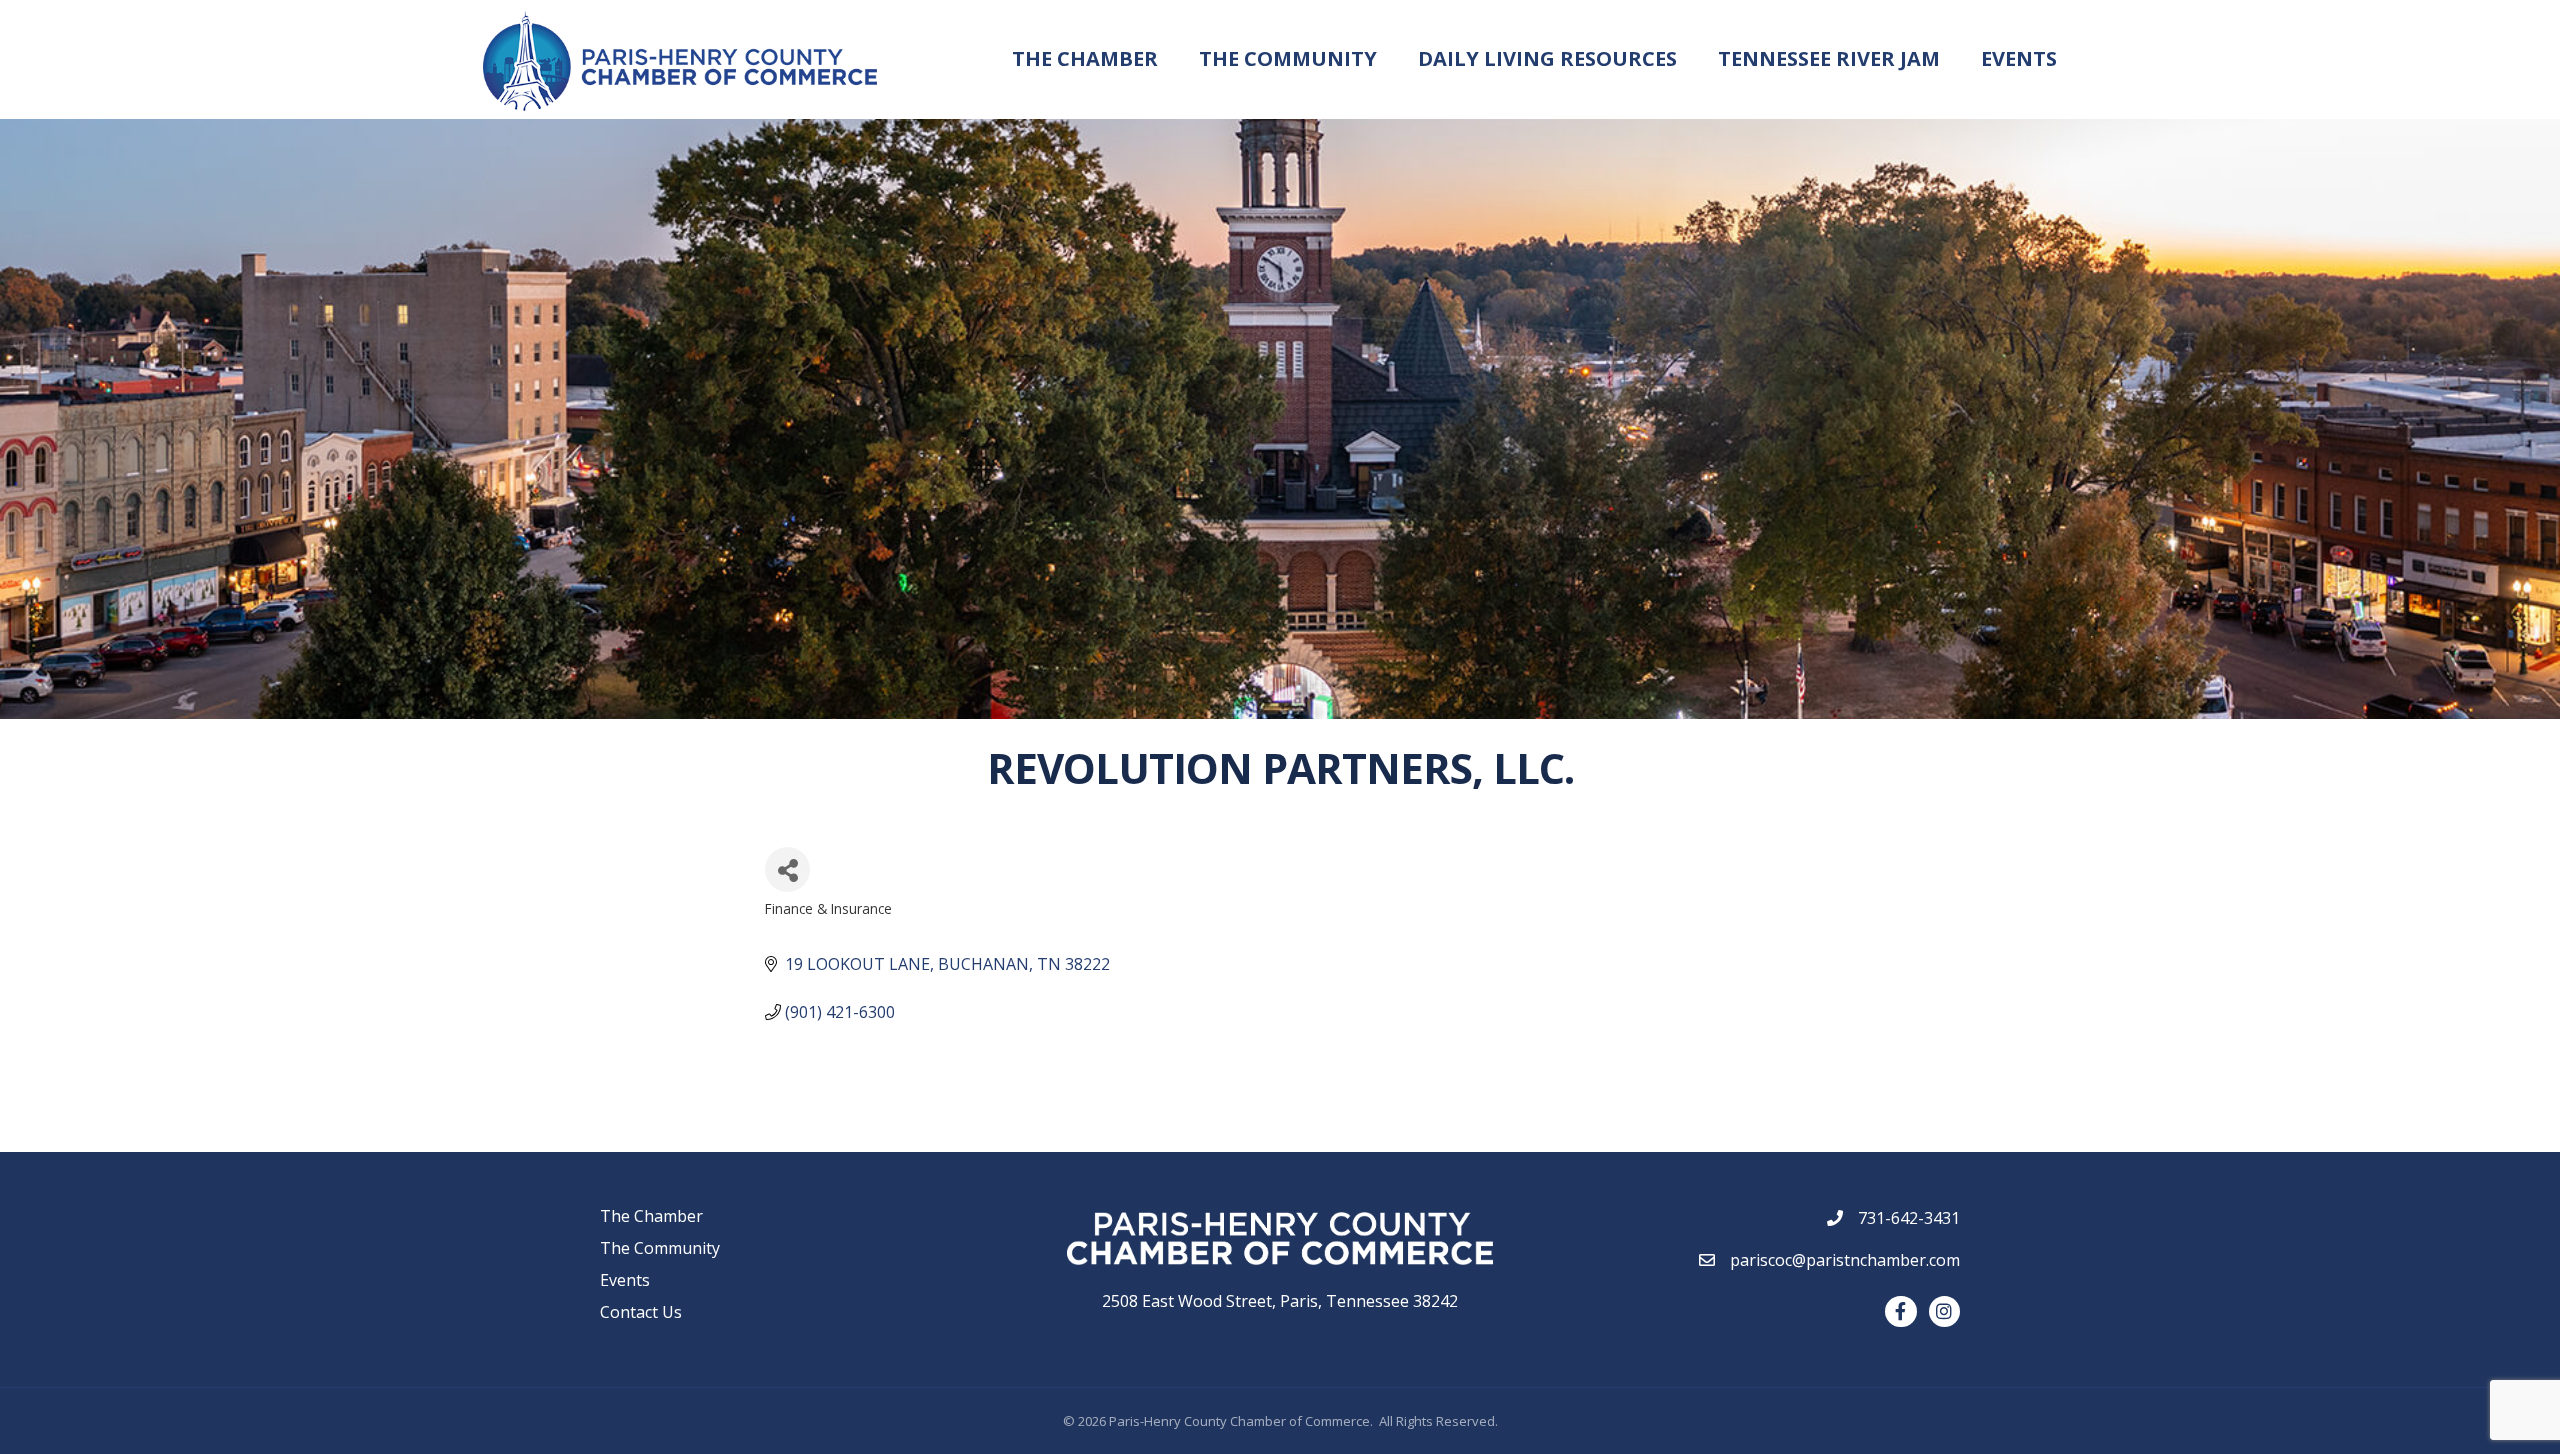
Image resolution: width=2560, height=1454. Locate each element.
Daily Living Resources (1547, 58)
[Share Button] (787, 869)
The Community (1288, 58)
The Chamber (1085, 58)
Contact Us (641, 1312)
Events (2019, 58)
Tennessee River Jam (1829, 58)
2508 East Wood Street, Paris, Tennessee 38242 (1280, 1301)
